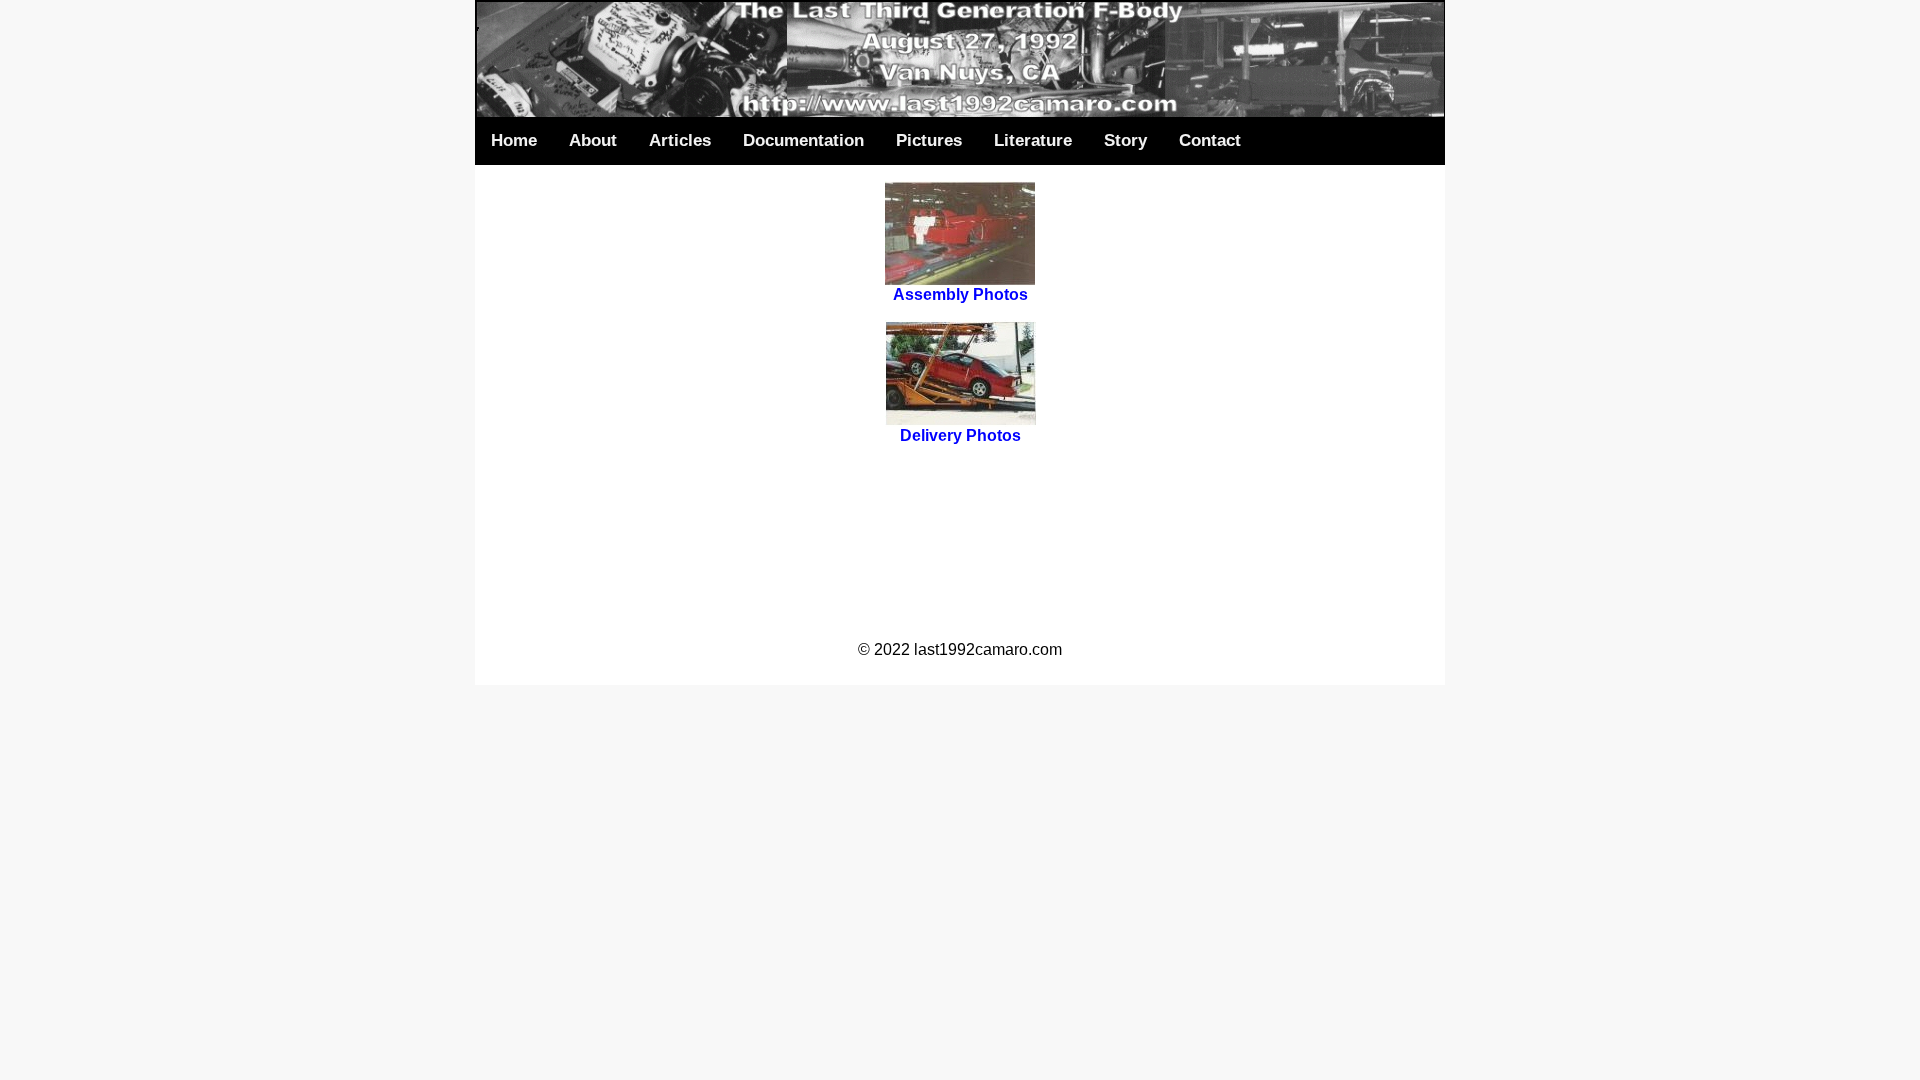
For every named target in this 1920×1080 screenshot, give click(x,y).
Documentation (803, 140)
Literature (1033, 140)
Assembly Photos (960, 294)
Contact (1210, 140)
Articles (680, 140)
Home (514, 140)
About (593, 140)
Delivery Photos (960, 435)
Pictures (929, 140)
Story (1125, 140)
